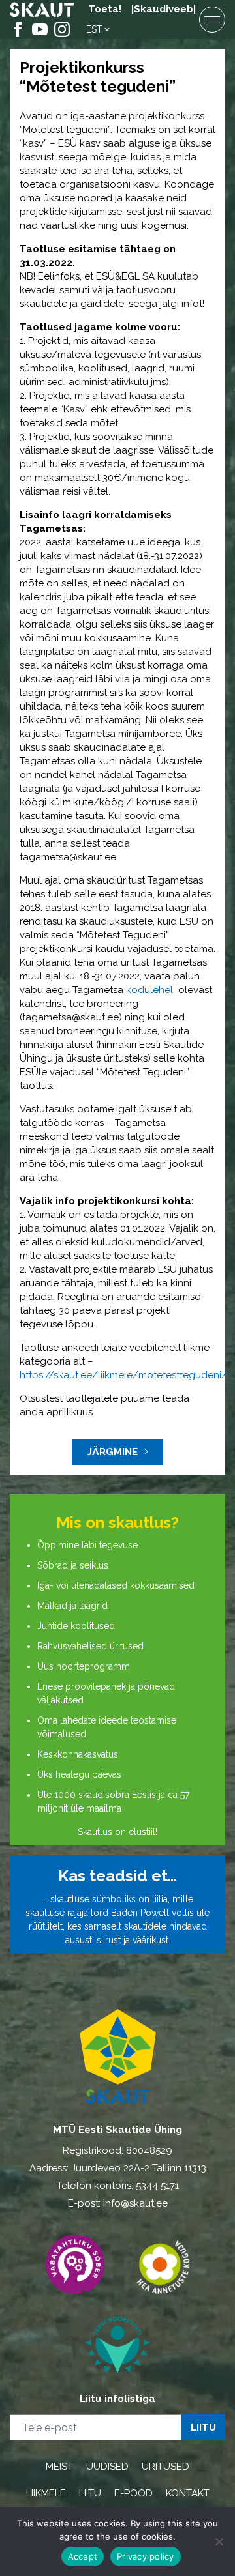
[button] (99, 29)
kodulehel (151, 990)
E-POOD (133, 2493)
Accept (83, 2556)
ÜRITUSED (165, 2467)
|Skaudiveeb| (164, 9)
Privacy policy (146, 2556)
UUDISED (107, 2467)
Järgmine (113, 1452)
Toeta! (105, 9)
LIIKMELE (46, 2493)
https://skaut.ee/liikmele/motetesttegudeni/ (123, 1375)
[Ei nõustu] (219, 2541)
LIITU (90, 2493)
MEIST (59, 2467)
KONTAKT (188, 2493)
